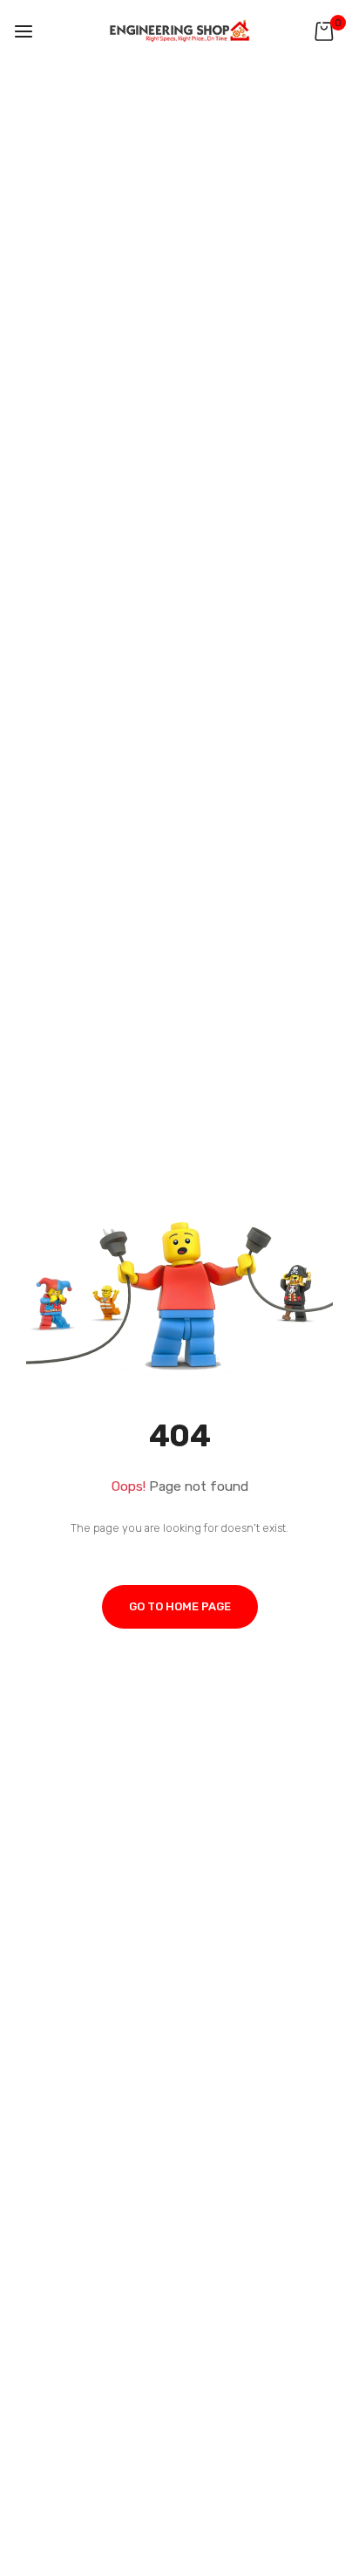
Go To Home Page (180, 1606)
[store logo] (179, 31)
